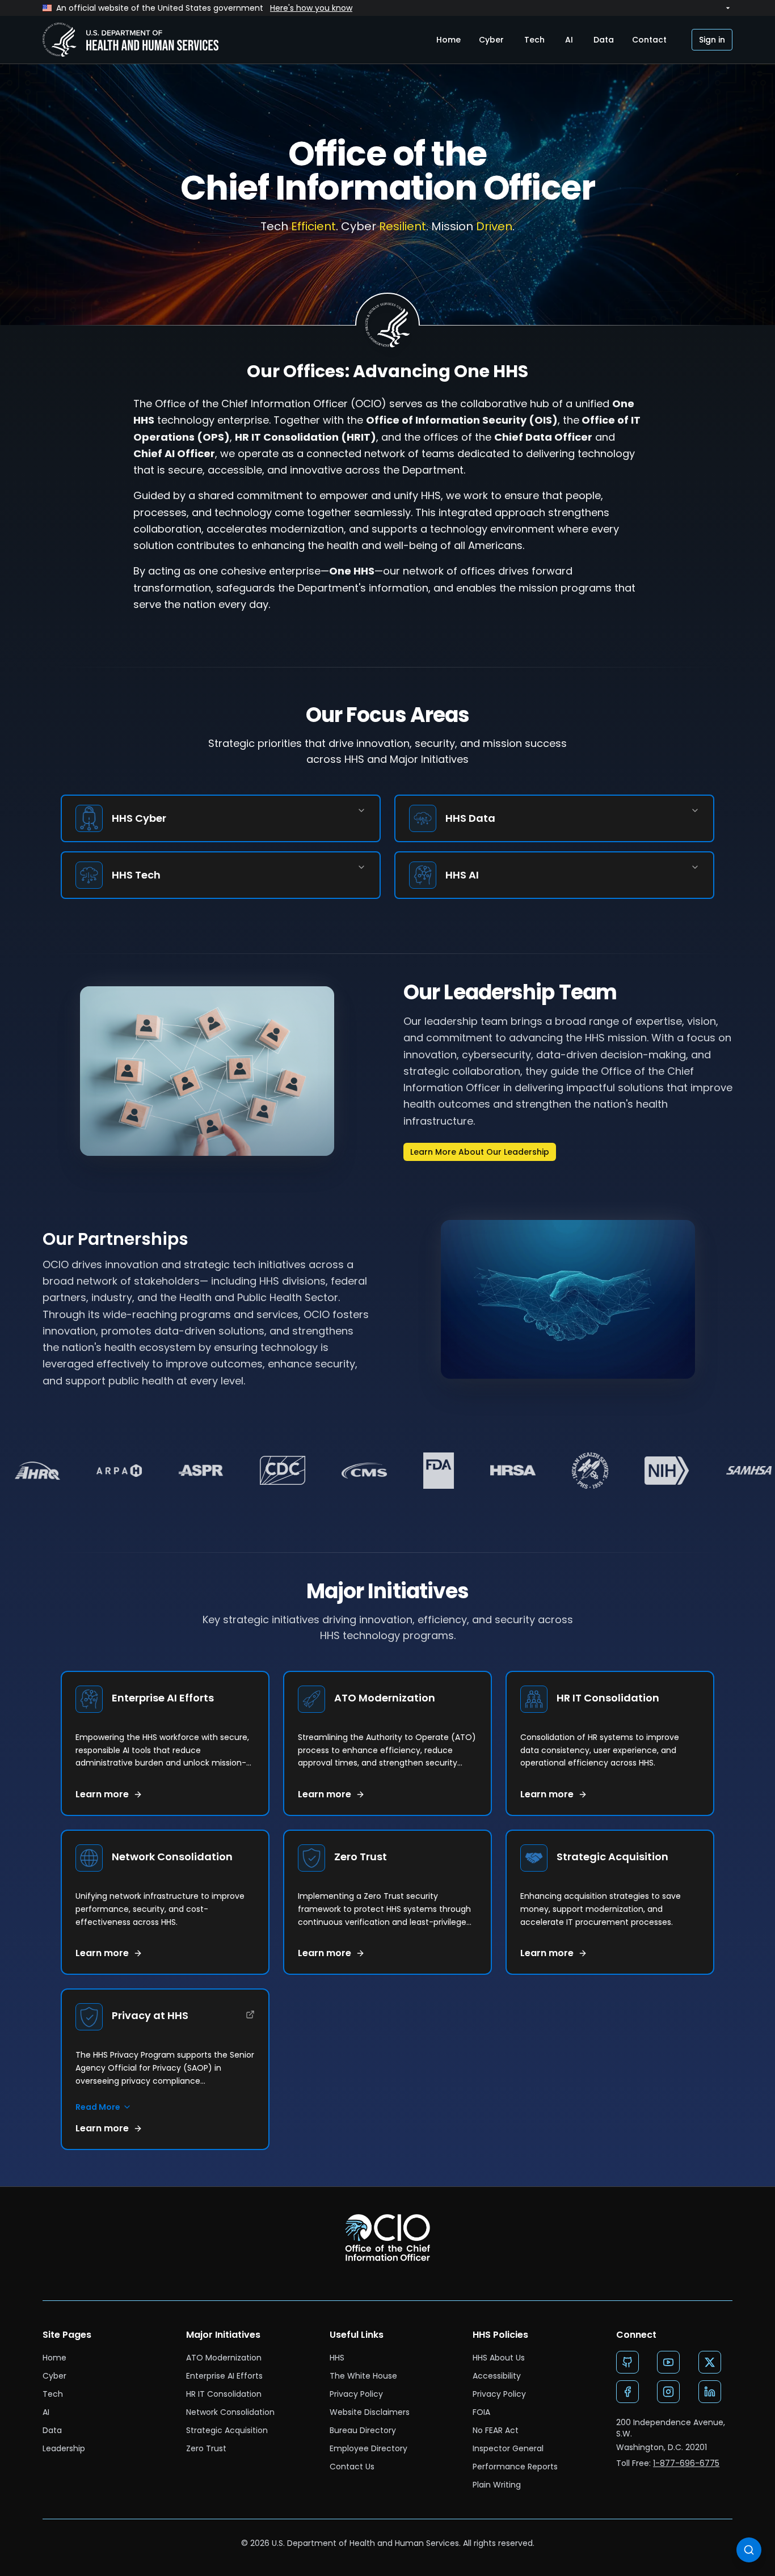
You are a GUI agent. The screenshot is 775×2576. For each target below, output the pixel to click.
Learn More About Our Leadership (480, 1152)
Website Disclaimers (370, 2412)
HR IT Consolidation (224, 2394)
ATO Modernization (224, 2358)
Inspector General (508, 2448)
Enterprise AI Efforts (224, 2376)
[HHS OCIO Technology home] (130, 40)
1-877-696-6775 (686, 2463)
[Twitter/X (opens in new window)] (710, 2362)
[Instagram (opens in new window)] (668, 2392)
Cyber (491, 40)
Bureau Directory (363, 2430)
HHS (337, 2358)
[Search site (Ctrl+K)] (749, 2550)
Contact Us (352, 2467)
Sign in (712, 40)
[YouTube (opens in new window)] (668, 2362)
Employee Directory (368, 2448)
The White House (363, 2376)
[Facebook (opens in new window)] (627, 2392)
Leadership (64, 2448)
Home (448, 40)
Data (604, 40)
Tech (534, 40)
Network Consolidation (230, 2412)
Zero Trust (206, 2448)
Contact (649, 40)
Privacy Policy (356, 2394)
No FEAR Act (496, 2430)
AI (569, 40)
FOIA (481, 2412)
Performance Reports (515, 2467)
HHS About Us (499, 2358)
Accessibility (497, 2376)
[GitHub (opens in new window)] (627, 2362)
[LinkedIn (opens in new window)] (710, 2392)
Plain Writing (497, 2485)
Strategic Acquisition (227, 2430)
